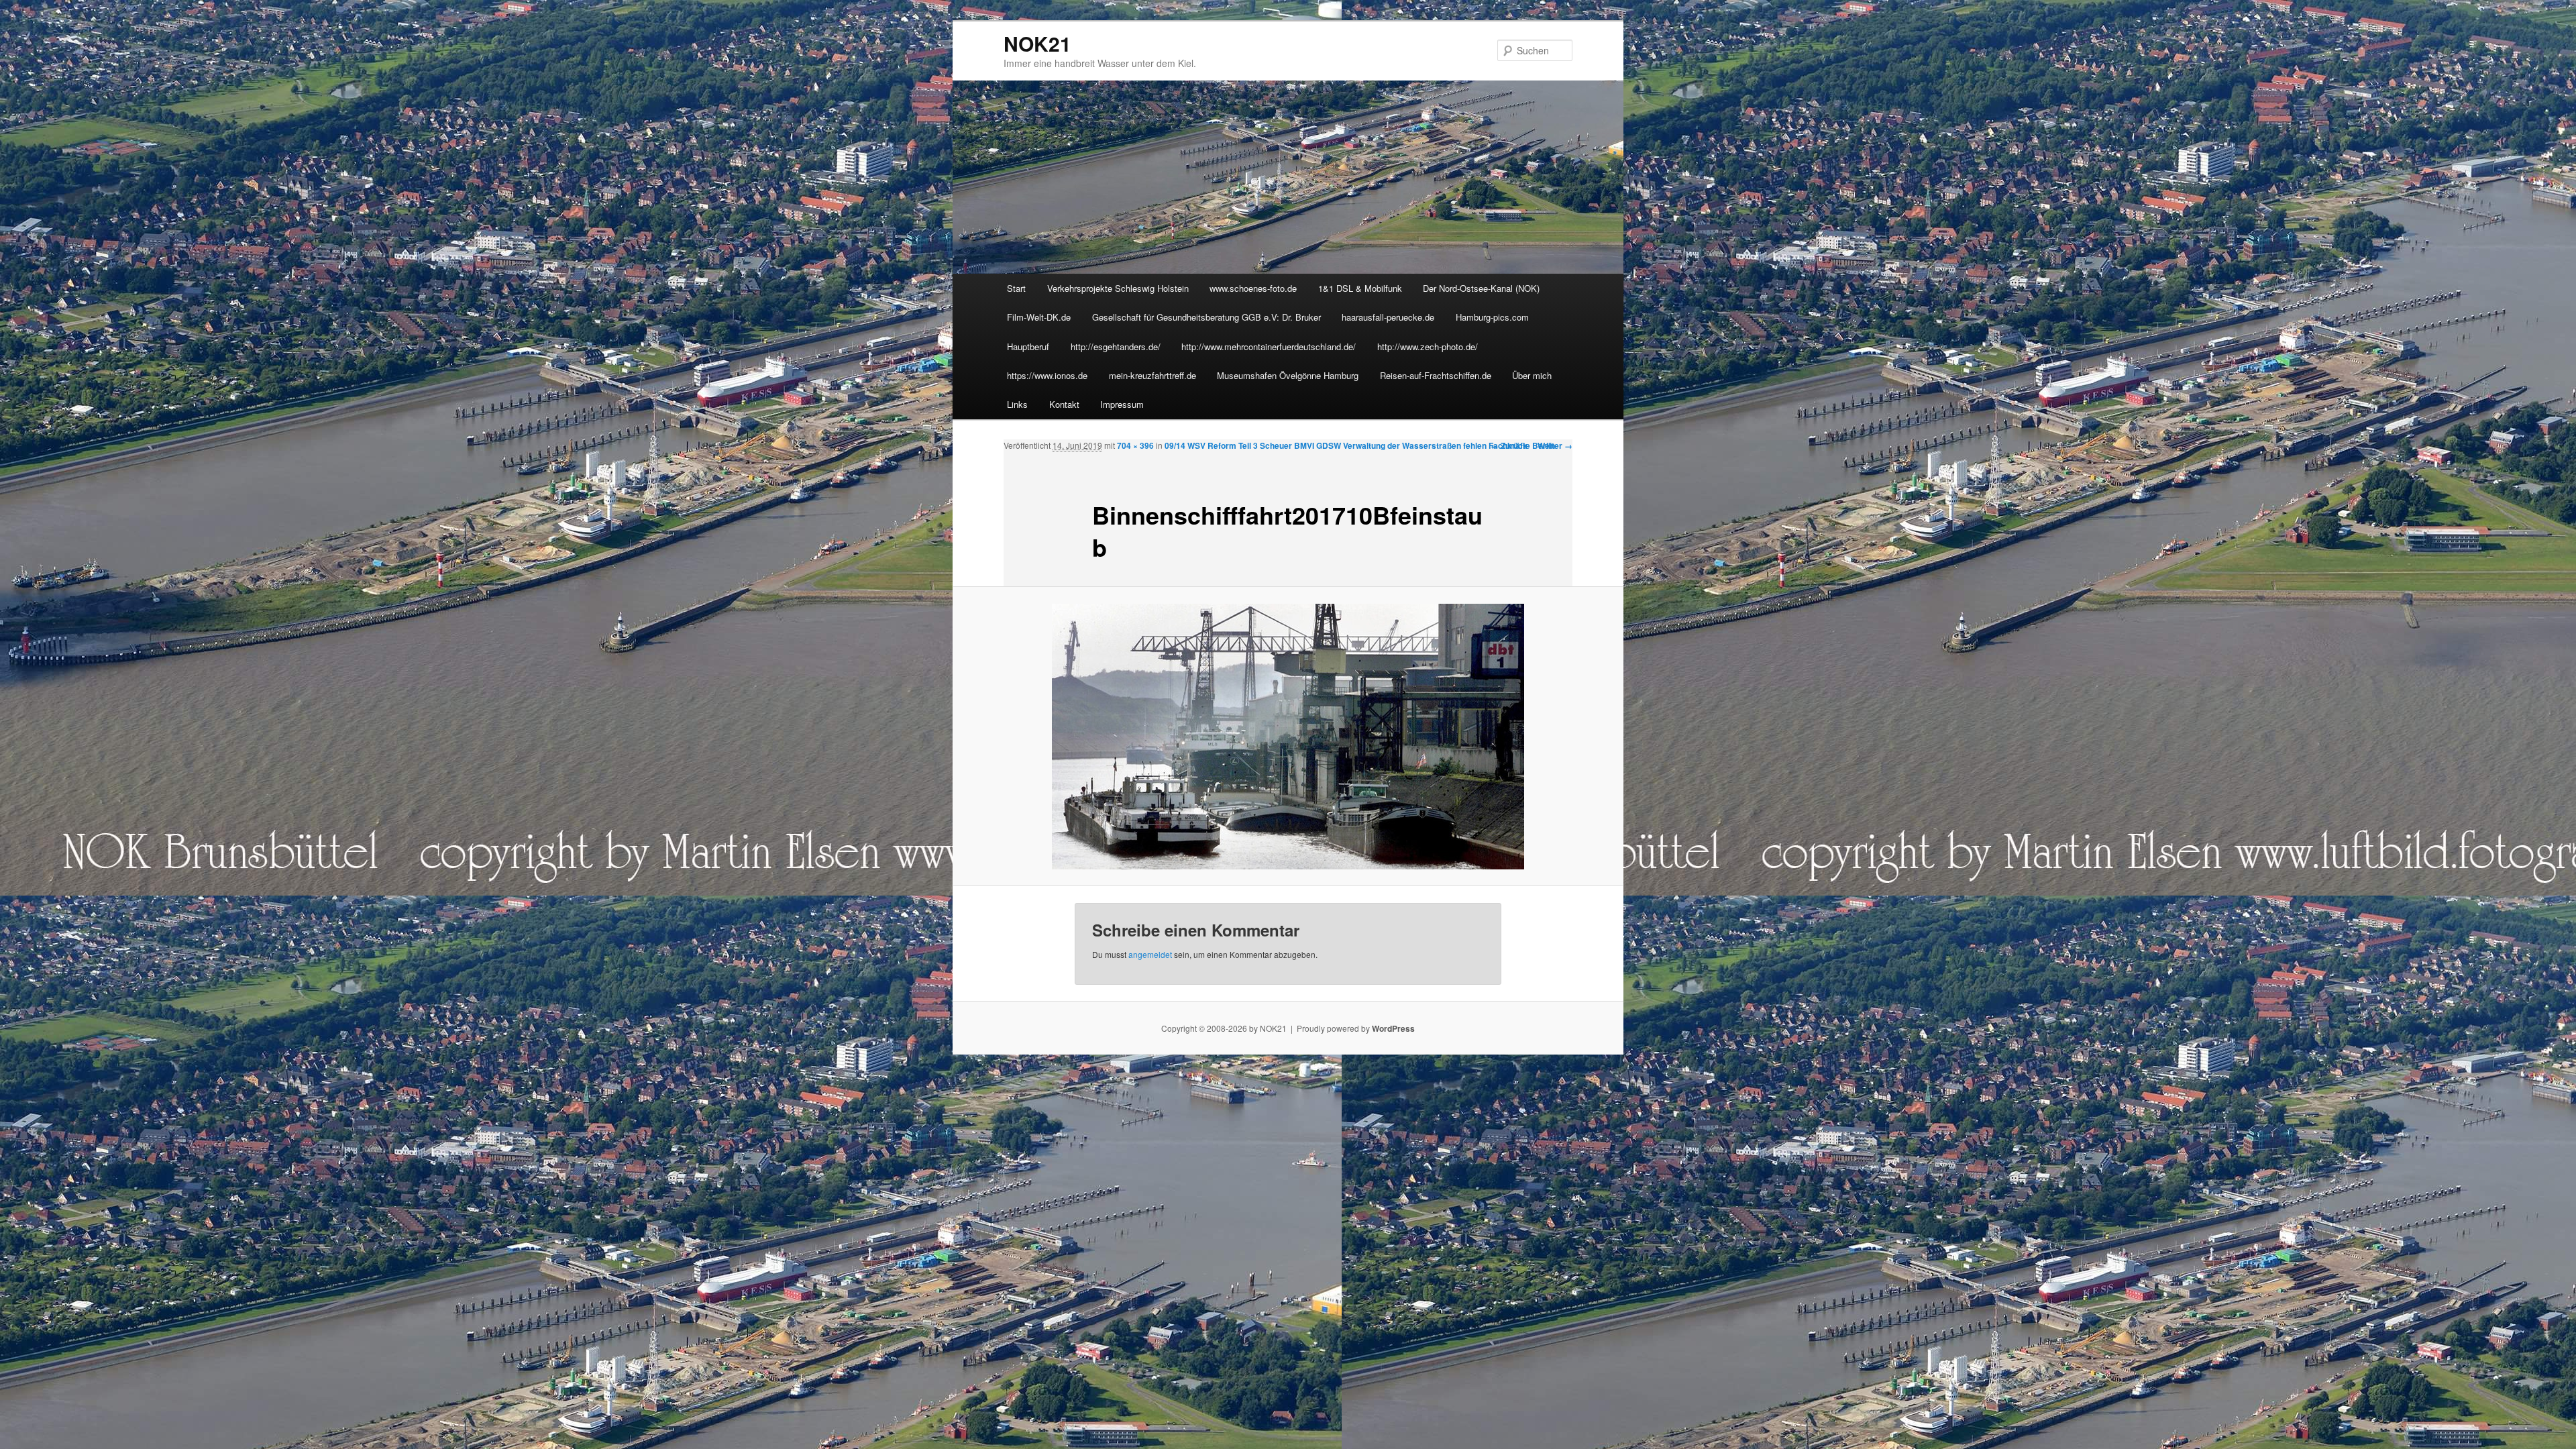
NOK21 (1037, 43)
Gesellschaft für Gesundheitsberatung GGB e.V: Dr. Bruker (1206, 317)
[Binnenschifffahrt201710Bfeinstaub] (1288, 737)
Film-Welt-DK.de (1039, 317)
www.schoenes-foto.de (1253, 288)
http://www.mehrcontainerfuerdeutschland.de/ (1269, 346)
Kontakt (1064, 404)
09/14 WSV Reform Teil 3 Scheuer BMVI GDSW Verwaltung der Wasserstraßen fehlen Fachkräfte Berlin (1360, 445)
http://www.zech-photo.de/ (1428, 346)
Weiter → (1555, 445)
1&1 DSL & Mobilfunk (1360, 288)
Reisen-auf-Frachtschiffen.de (1436, 375)
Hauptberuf (1028, 346)
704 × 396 (1135, 445)
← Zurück (1509, 445)
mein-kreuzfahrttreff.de (1152, 375)
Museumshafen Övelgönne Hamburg (1288, 375)
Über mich (1532, 375)
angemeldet (1150, 954)
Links (1017, 404)
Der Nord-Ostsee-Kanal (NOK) (1481, 288)
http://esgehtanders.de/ (1116, 346)
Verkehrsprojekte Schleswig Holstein (1118, 288)
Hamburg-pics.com (1492, 317)
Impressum (1122, 404)
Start (1016, 288)
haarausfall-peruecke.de (1388, 317)
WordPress (1393, 1028)
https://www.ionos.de (1047, 375)
